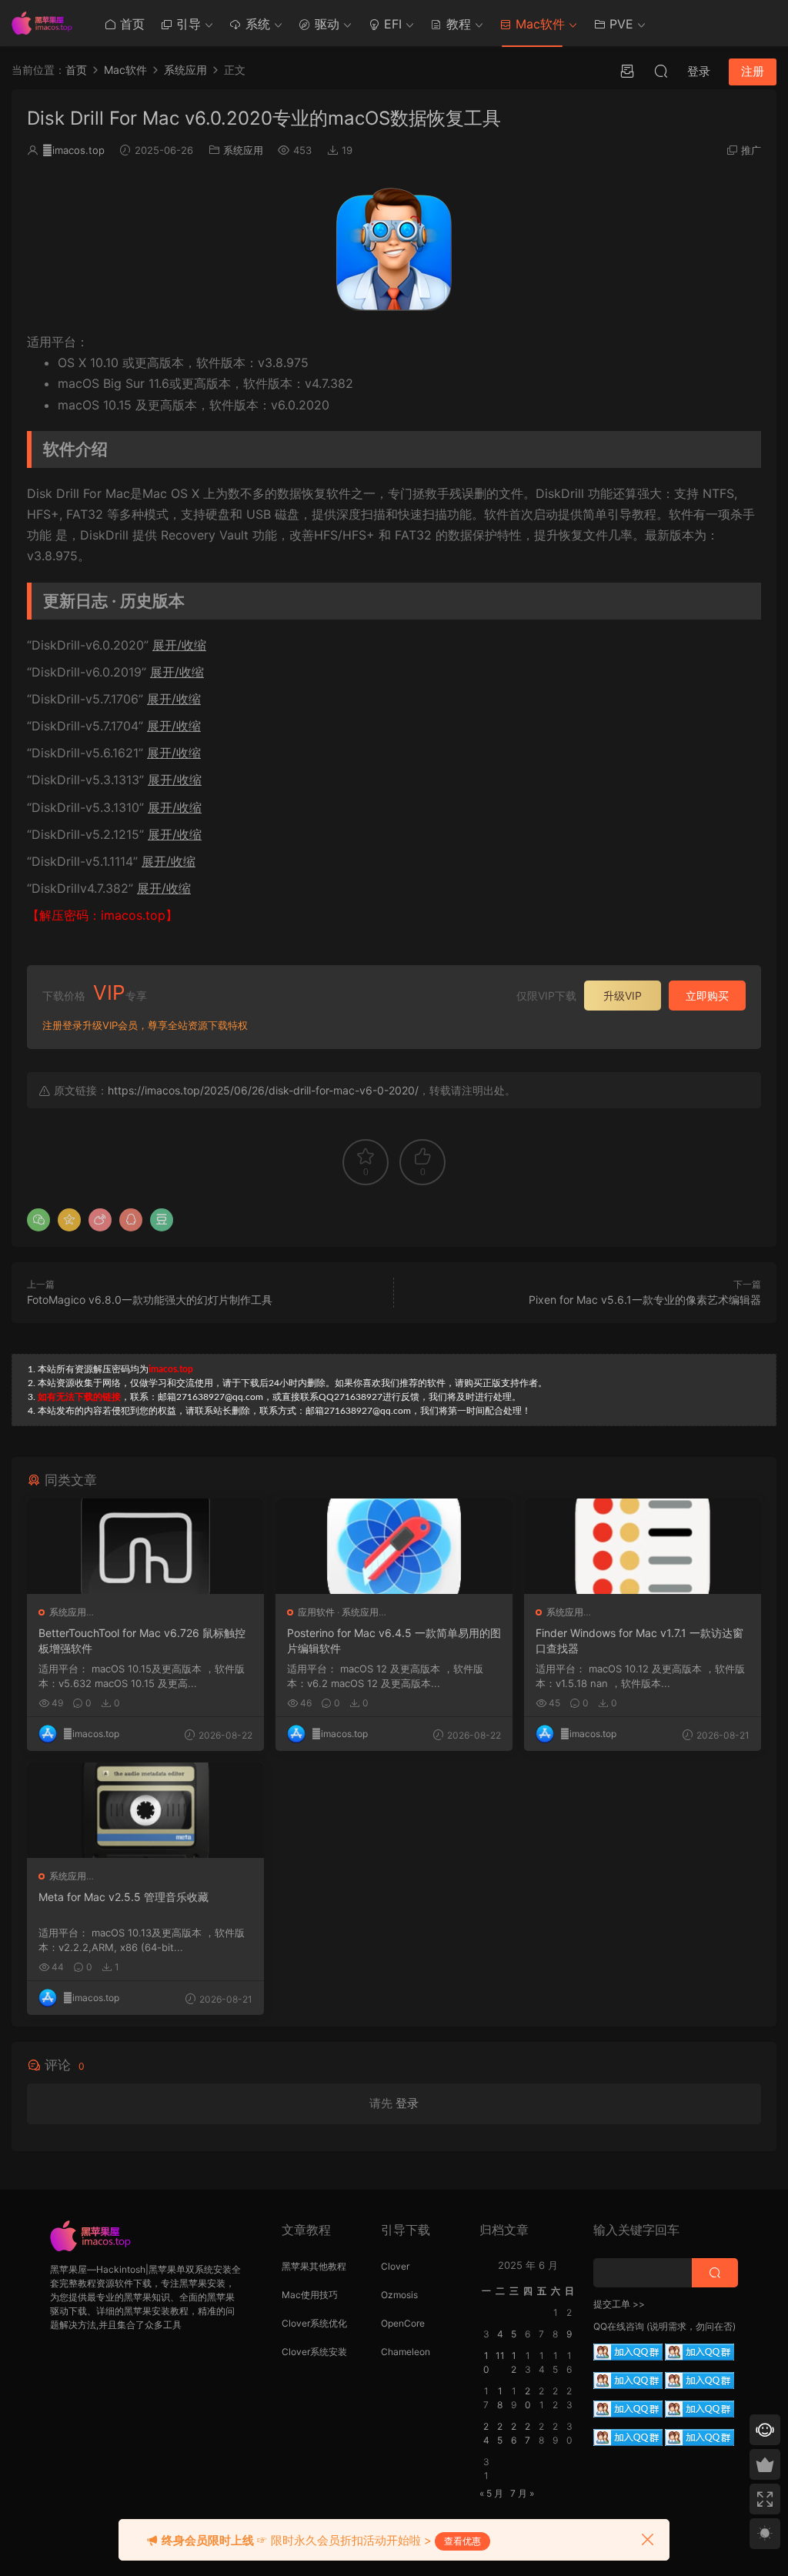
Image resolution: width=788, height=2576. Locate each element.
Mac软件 (538, 24)
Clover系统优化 (314, 2323)
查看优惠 (462, 2541)
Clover (395, 2266)
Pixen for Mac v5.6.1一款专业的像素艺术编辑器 (645, 1300)
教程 (457, 24)
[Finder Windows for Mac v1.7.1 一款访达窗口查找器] (643, 1546)
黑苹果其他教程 (314, 2266)
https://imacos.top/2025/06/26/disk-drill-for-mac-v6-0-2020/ (263, 1090)
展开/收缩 (179, 645)
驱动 (325, 24)
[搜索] (661, 71)
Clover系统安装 (314, 2352)
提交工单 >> (619, 2304)
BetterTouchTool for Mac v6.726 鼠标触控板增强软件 (142, 1640)
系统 (256, 24)
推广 (751, 150)
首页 (130, 24)
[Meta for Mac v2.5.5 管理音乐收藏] (145, 1810)
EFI (391, 24)
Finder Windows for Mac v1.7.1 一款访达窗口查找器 (639, 1640)
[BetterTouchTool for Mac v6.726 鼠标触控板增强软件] (145, 1546)
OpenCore (403, 2323)
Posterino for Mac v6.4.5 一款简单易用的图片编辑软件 (394, 1640)
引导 (187, 24)
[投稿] (627, 71)
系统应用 (243, 150)
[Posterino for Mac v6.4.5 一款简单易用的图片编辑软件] (394, 1546)
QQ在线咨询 (619, 2326)
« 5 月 (491, 2493)
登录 (407, 2103)
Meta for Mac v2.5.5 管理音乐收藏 (124, 1897)
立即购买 (707, 996)
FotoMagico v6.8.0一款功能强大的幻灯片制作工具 (150, 1300)
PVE (619, 24)
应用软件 (316, 1612)
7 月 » (522, 2493)
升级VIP (623, 996)
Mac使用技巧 (310, 2295)
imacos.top (73, 150)
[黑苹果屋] (46, 23)
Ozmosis (399, 2295)
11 (500, 2355)
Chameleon (406, 2352)
